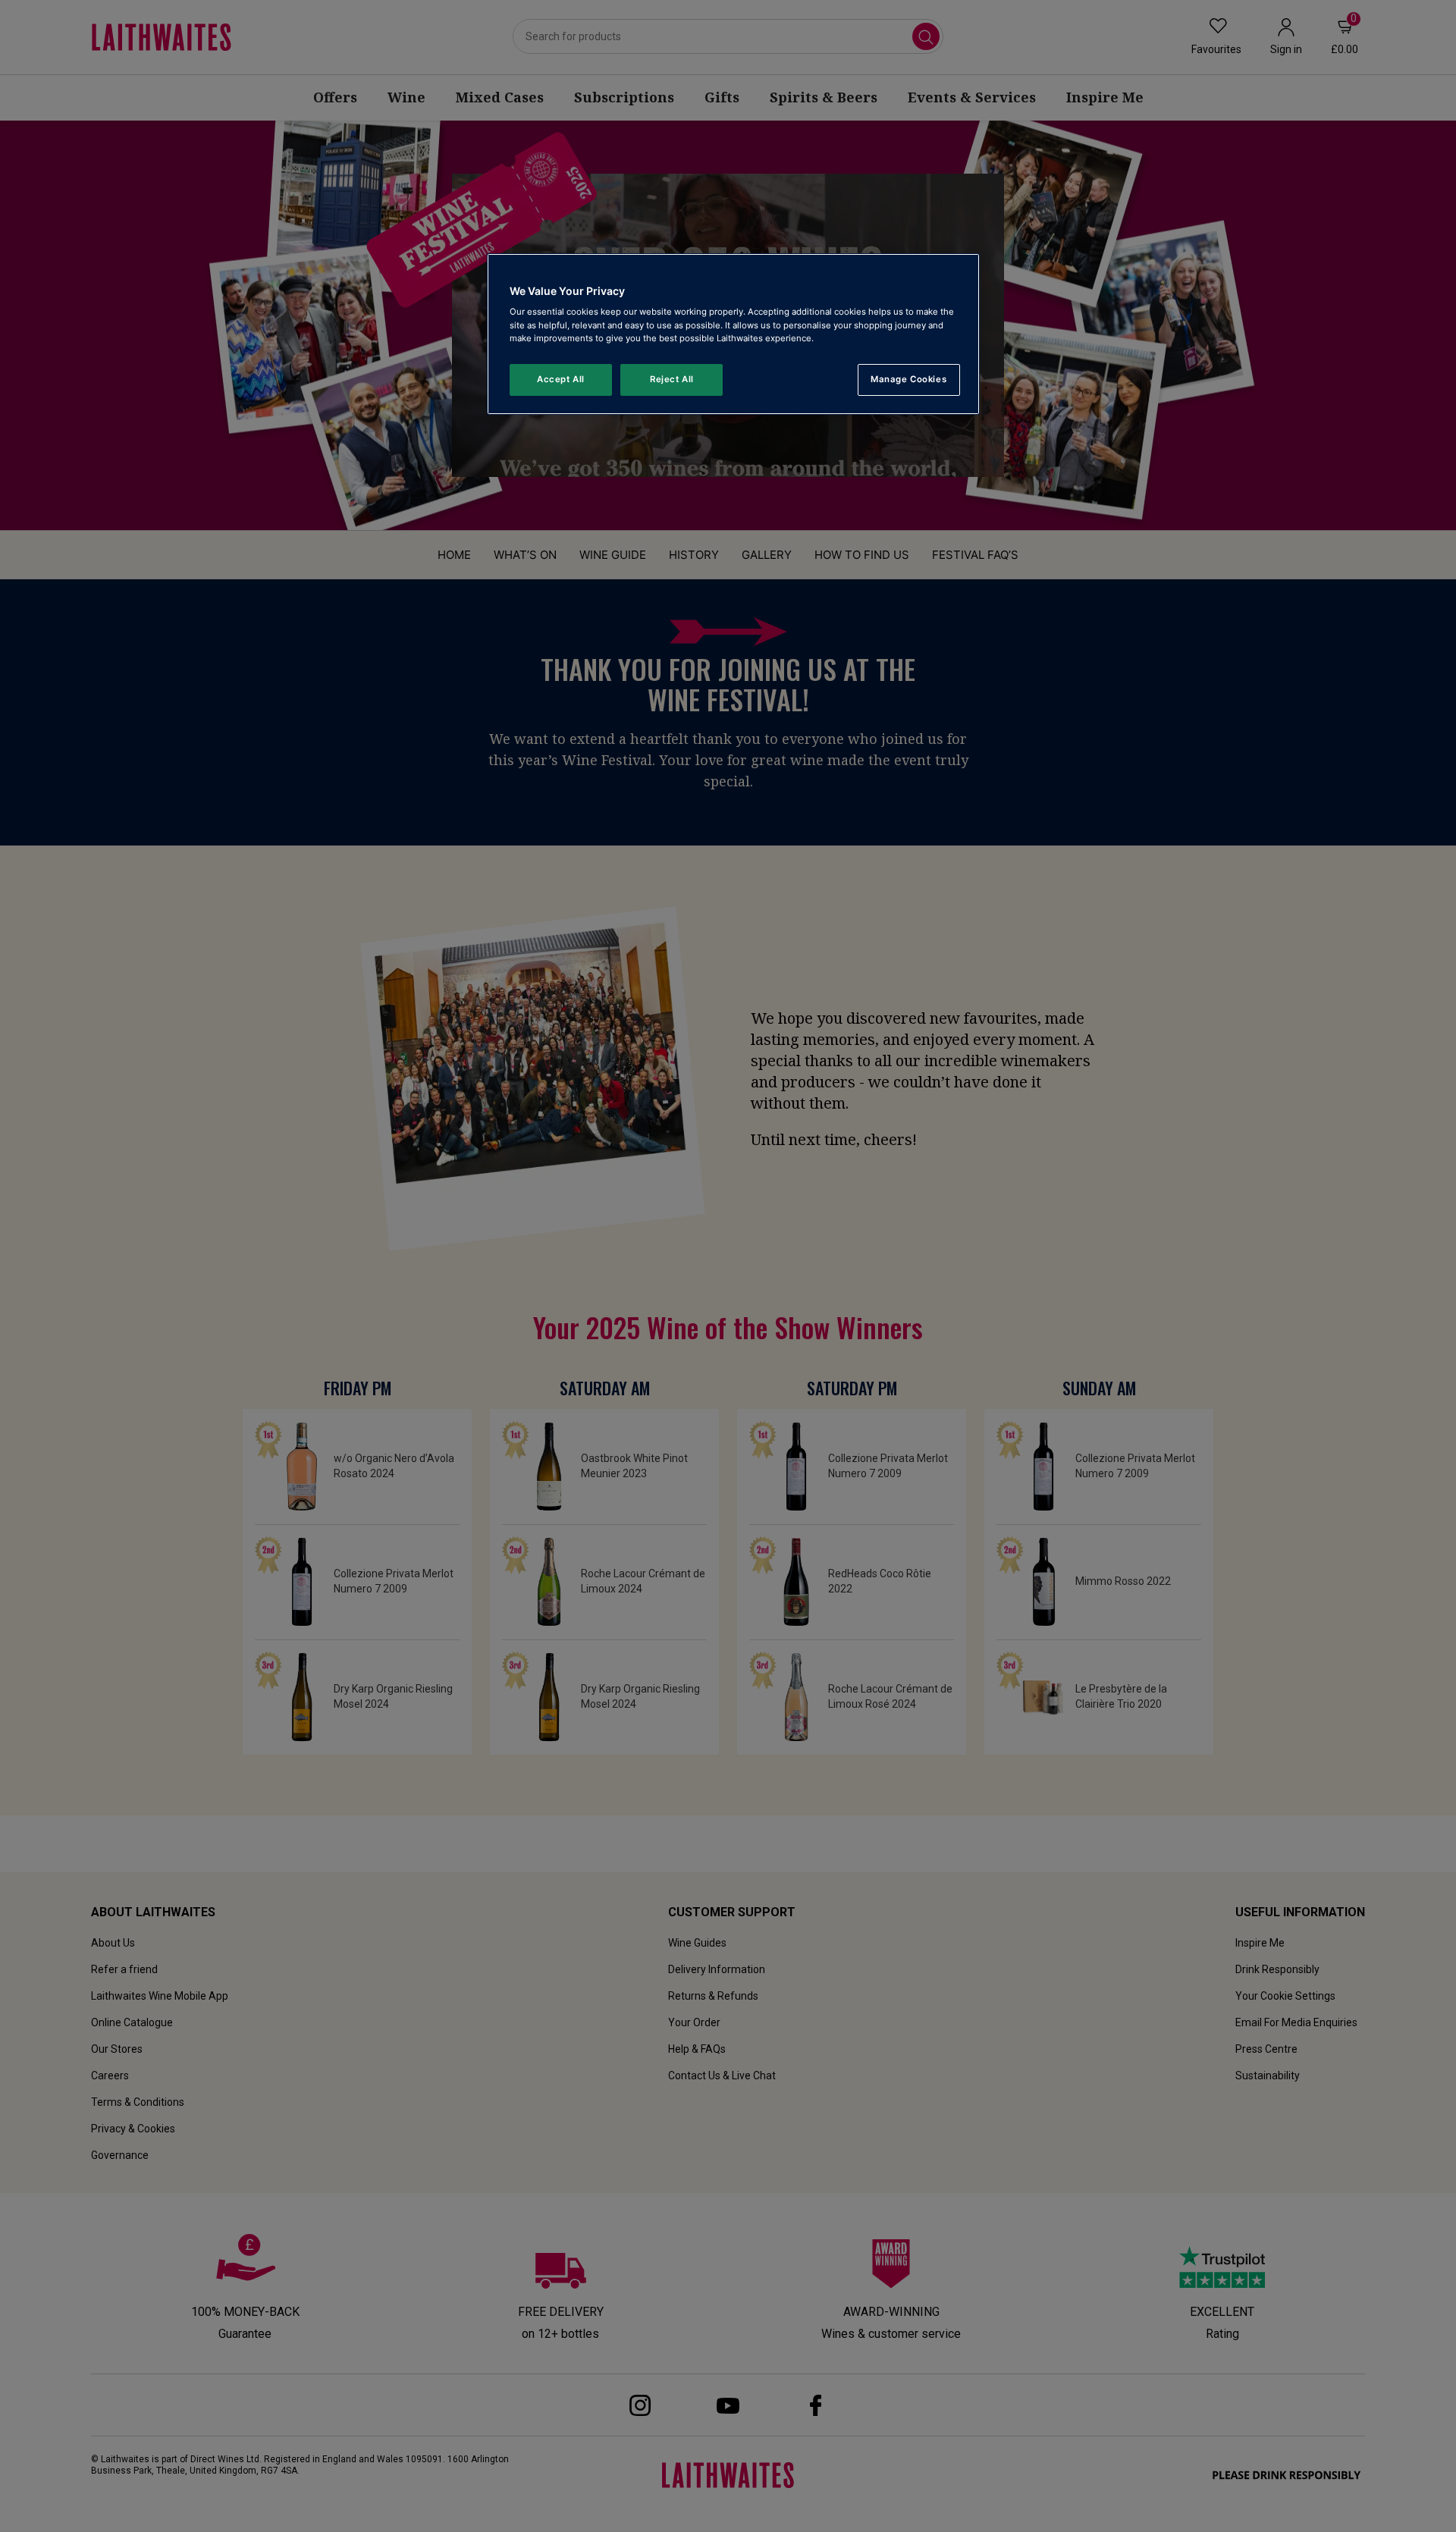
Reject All (672, 379)
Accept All (561, 379)
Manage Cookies (908, 379)
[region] (733, 334)
